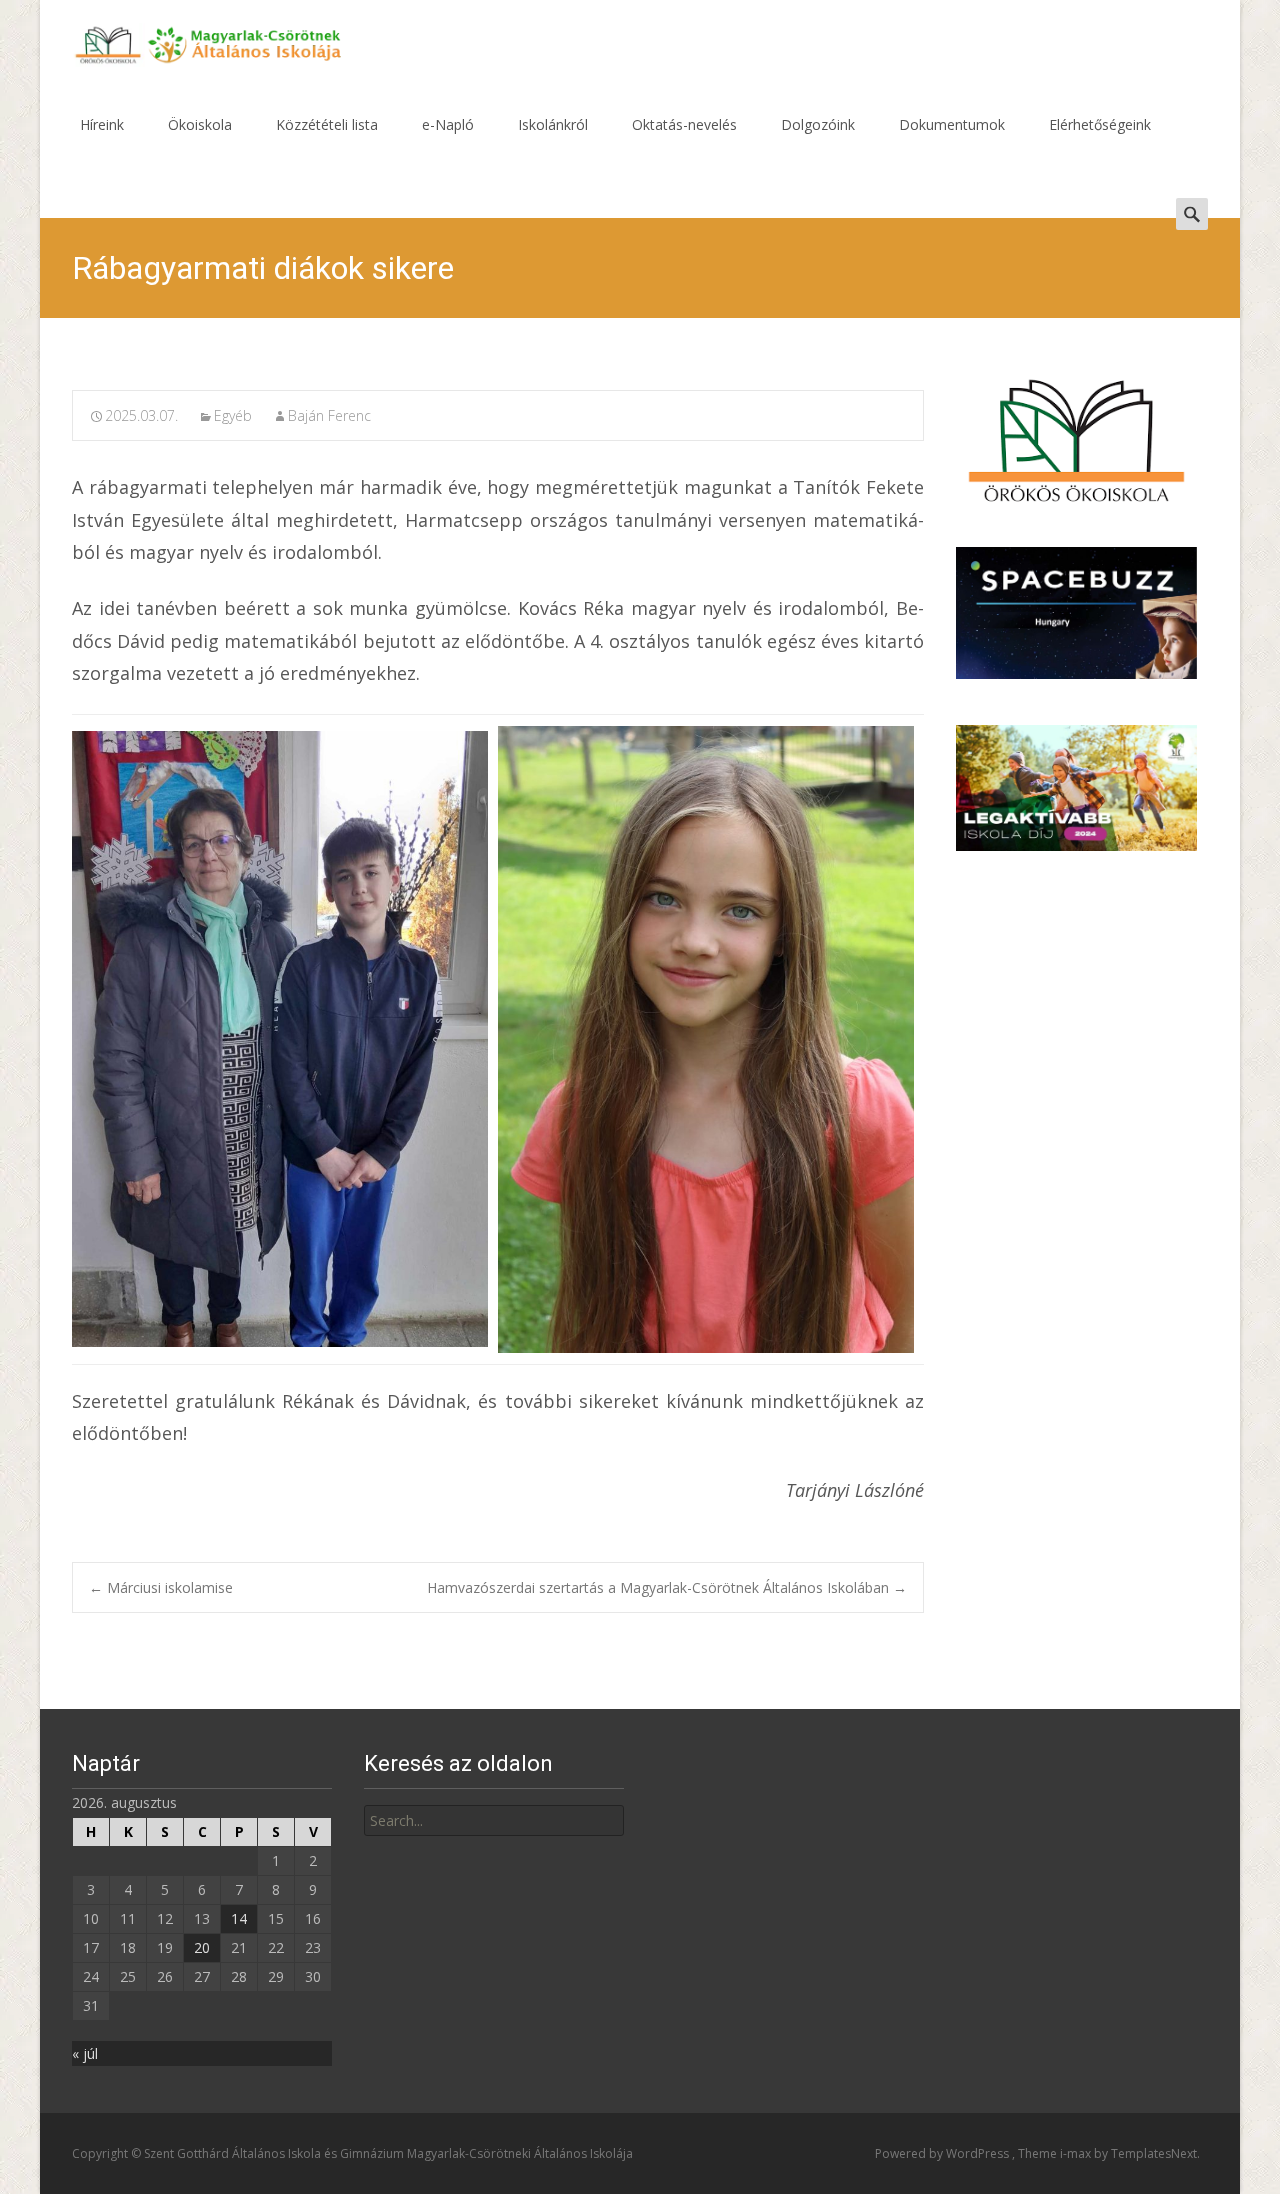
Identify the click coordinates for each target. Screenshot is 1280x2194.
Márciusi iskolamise (161, 1587)
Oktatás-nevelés (684, 124)
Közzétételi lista (327, 124)
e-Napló (448, 124)
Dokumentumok (952, 124)
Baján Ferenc (329, 415)
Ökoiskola (200, 124)
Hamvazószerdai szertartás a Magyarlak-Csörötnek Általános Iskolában (667, 1587)
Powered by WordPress (943, 2153)
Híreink (102, 124)
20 (202, 1947)
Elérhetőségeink (1100, 124)
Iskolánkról (553, 124)
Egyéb (233, 415)
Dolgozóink (818, 124)
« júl (85, 2053)
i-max (1077, 2153)
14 (239, 1918)
